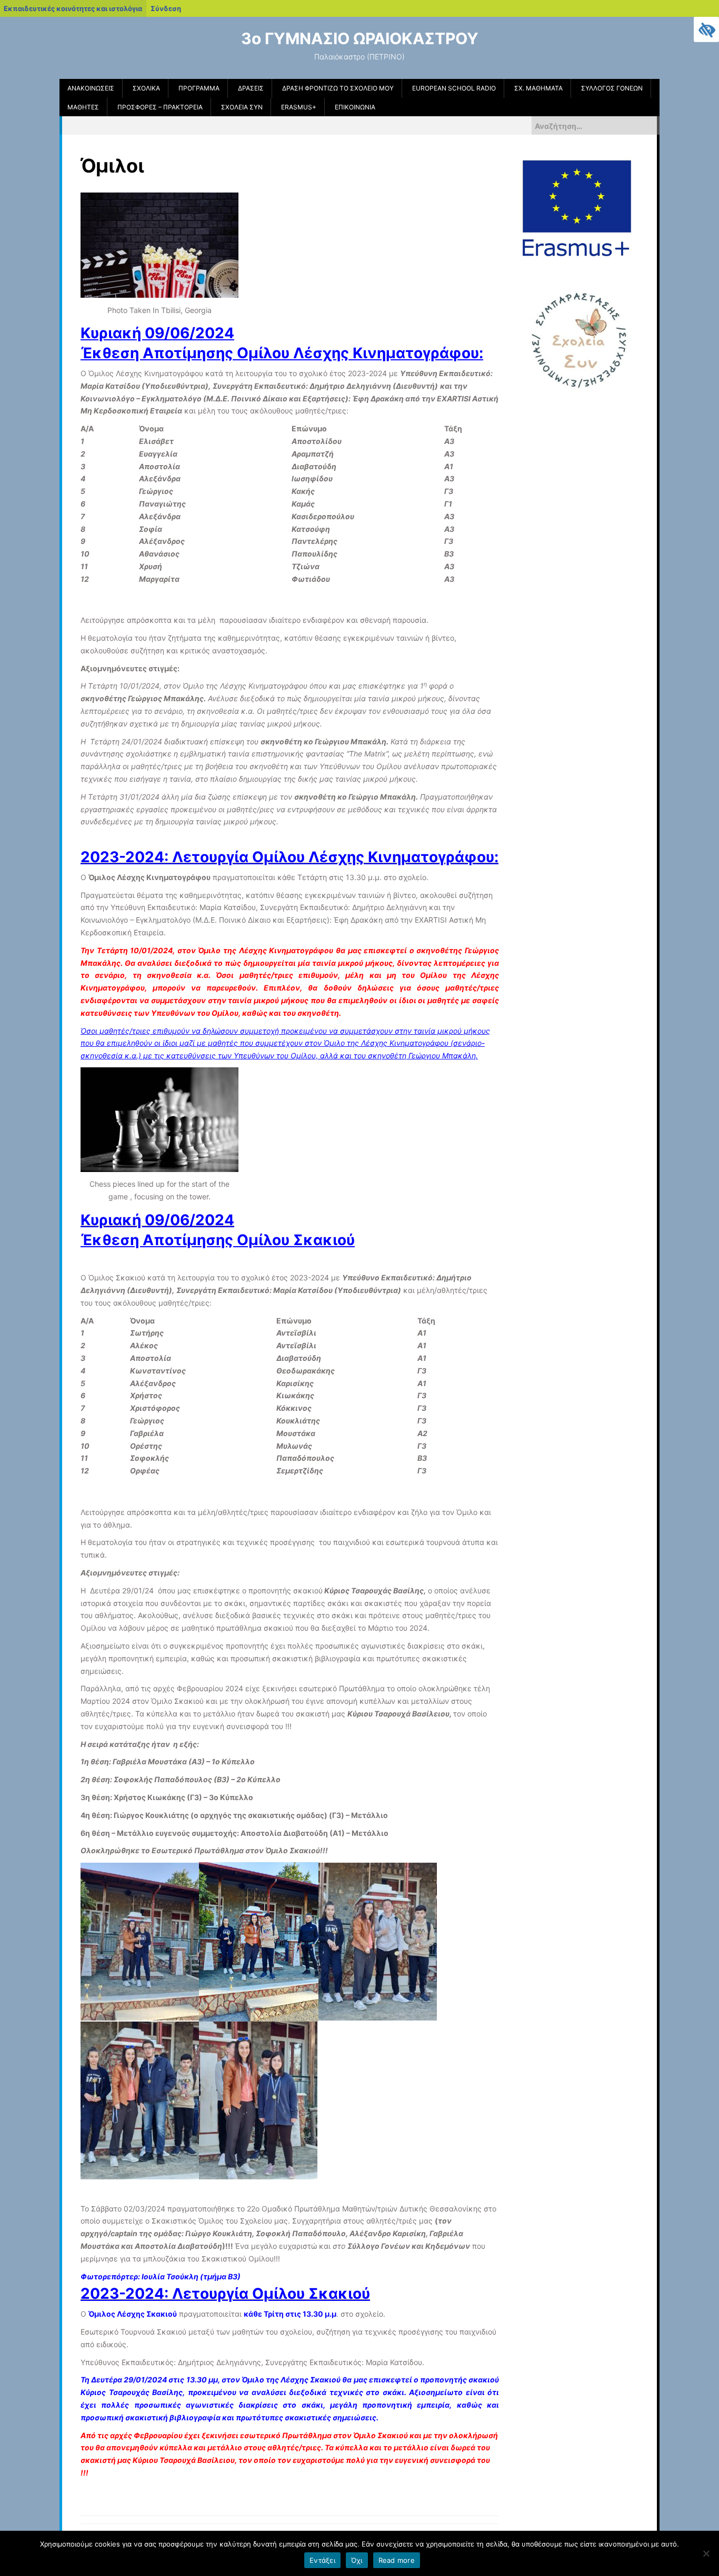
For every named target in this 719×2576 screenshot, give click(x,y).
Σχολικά (146, 88)
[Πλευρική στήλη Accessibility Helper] (706, 29)
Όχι (357, 2560)
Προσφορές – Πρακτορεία (160, 107)
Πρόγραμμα (199, 88)
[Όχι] (706, 2553)
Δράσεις (251, 88)
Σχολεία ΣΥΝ (242, 107)
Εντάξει (322, 2560)
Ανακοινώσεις (91, 88)
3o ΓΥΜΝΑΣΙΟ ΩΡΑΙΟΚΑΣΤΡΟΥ (360, 38)
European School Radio (454, 88)
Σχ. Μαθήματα (538, 88)
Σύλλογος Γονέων (612, 88)
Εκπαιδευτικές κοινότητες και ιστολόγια (73, 8)
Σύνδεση (166, 8)
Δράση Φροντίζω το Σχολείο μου (338, 88)
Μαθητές (83, 107)
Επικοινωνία (355, 107)
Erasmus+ (299, 107)
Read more (397, 2560)
